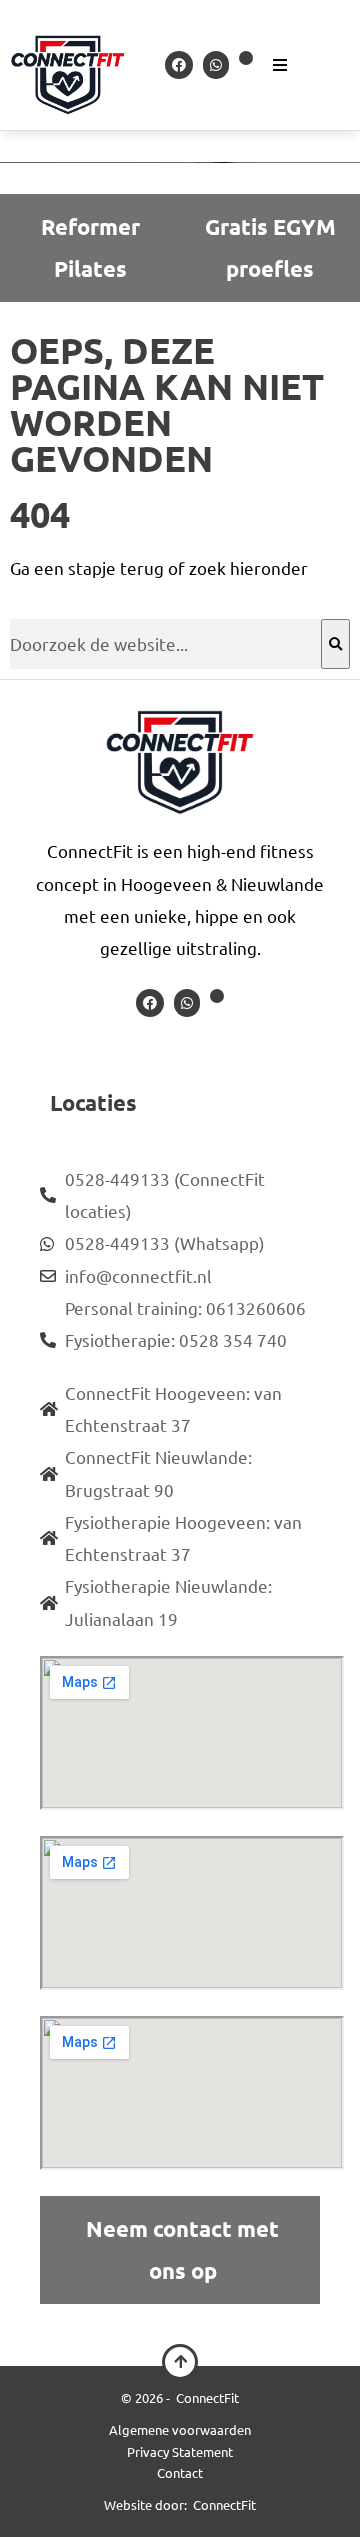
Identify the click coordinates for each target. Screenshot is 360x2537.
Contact (180, 2472)
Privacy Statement (180, 2451)
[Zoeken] (335, 644)
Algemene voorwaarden (180, 2429)
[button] (299, 65)
